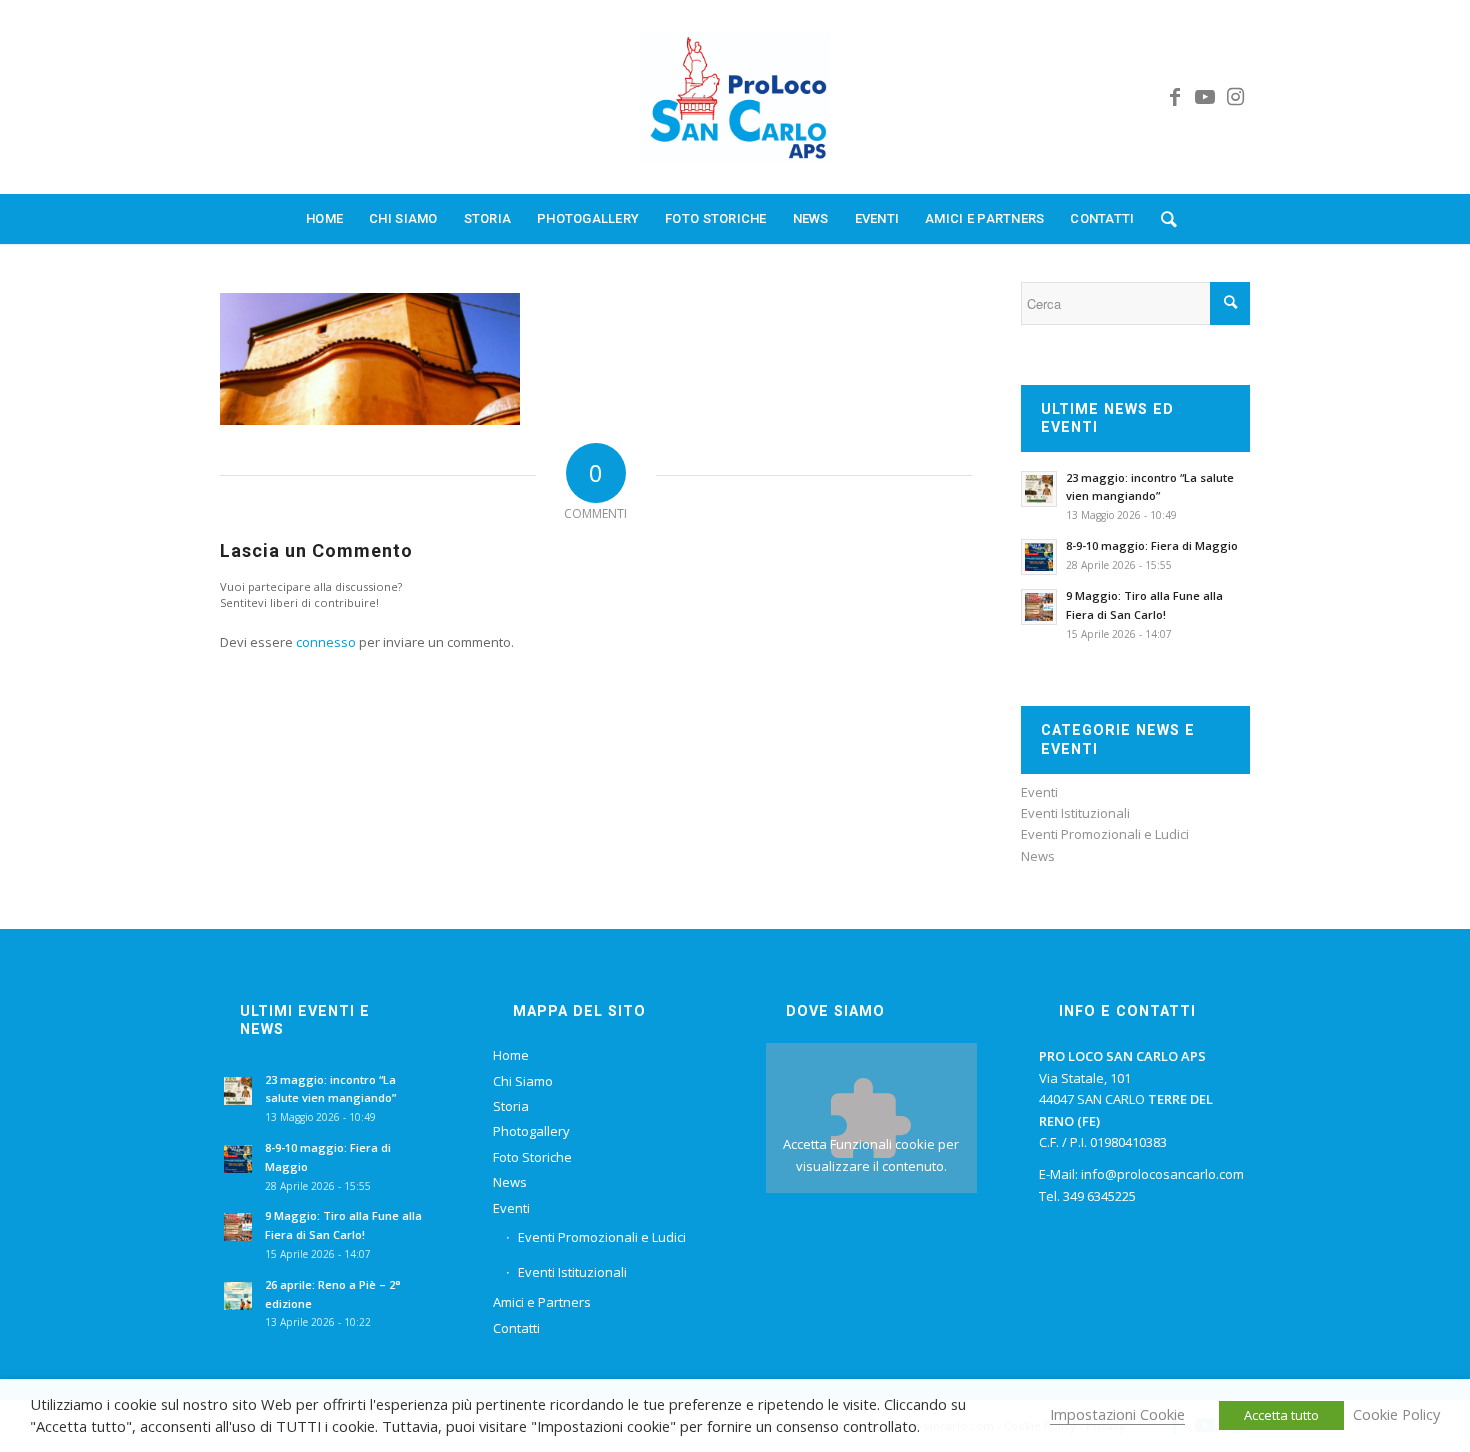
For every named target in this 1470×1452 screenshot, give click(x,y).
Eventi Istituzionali (1075, 813)
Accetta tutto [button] (1281, 1415)
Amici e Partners (542, 1302)
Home (511, 1055)
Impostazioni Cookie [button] (1117, 1414)
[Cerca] (1162, 219)
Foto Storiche (532, 1157)
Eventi (1039, 792)
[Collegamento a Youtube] (1205, 97)
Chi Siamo (523, 1081)
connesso (326, 642)
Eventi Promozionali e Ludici (1105, 834)
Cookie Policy (1396, 1414)
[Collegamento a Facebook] (1175, 97)
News (1038, 856)
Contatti (516, 1328)
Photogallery (531, 1131)
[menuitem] (324, 219)
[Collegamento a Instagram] (1235, 97)
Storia (511, 1106)
